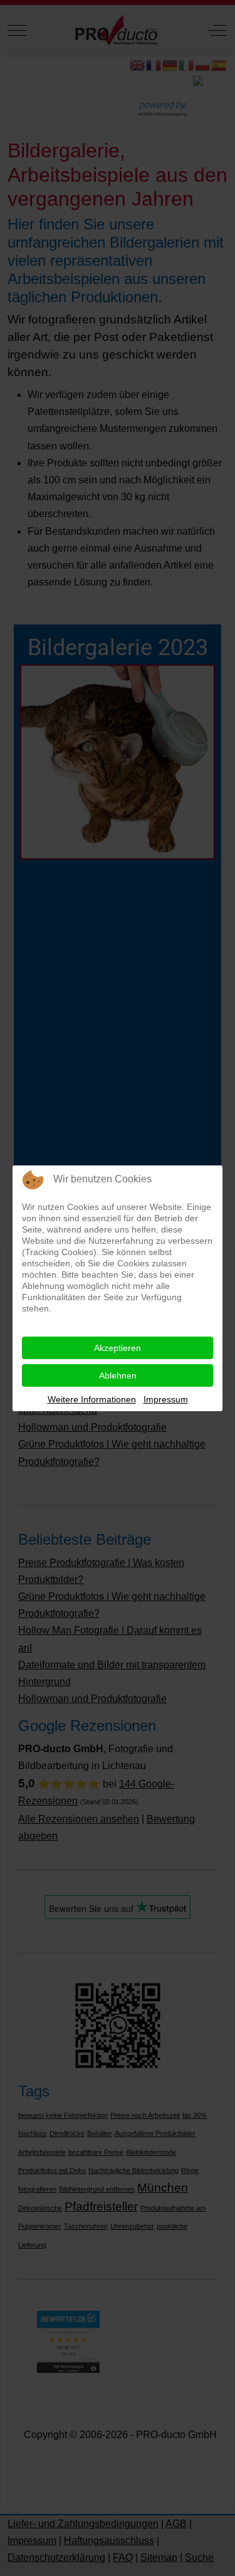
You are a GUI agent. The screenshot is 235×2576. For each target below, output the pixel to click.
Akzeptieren (118, 1348)
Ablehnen (118, 1375)
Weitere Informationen (92, 1399)
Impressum (166, 1399)
